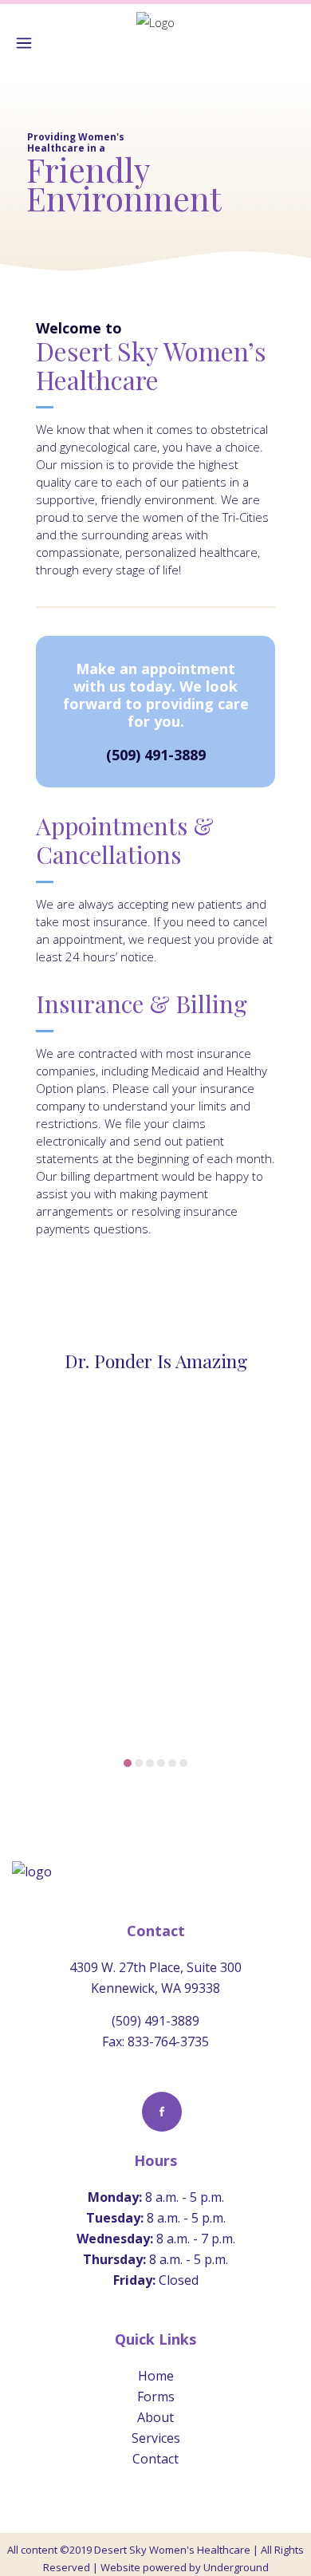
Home (156, 2376)
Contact (155, 2459)
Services (156, 2438)
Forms (156, 2397)
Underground (236, 2567)
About (155, 2417)
